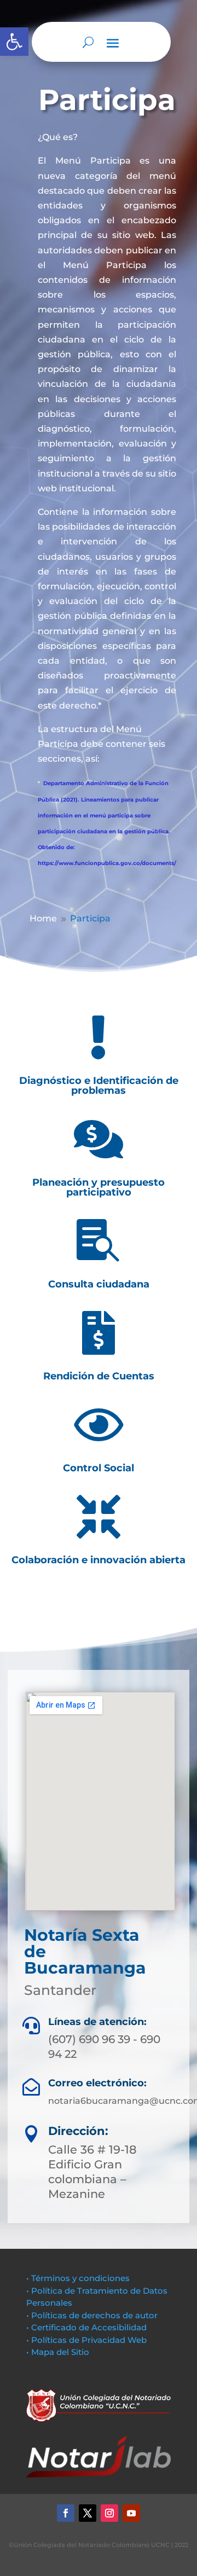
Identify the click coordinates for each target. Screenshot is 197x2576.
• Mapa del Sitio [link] (59, 2352)
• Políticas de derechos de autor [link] (92, 2315)
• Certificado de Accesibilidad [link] (86, 2327)
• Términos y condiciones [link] (78, 2278)
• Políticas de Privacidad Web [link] (86, 2340)
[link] (14, 42)
